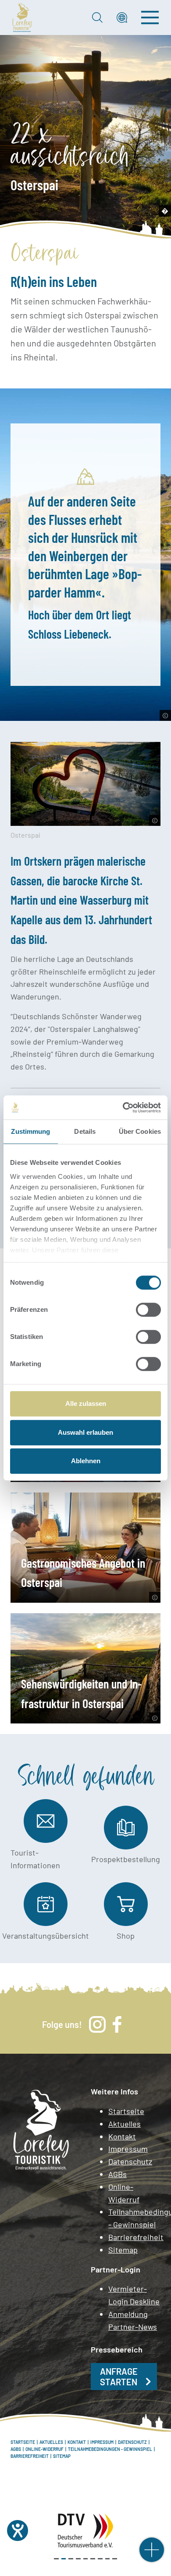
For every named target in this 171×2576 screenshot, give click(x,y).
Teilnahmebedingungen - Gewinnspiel (134, 2218)
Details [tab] (85, 1131)
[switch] (148, 1310)
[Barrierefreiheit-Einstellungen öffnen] (18, 2531)
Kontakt (122, 2136)
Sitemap (123, 2250)
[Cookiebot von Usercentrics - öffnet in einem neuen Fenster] (123, 1108)
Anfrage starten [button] (119, 2377)
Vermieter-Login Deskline (134, 2295)
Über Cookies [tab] (140, 1131)
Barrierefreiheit (134, 2237)
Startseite (126, 2111)
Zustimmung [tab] (30, 1131)
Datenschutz (130, 2161)
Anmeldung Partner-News (133, 2320)
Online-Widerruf (124, 2193)
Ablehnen (86, 1461)
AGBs (118, 2174)
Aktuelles (125, 2124)
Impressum (128, 2149)
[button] (122, 17)
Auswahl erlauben (85, 1432)
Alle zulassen (86, 1403)
